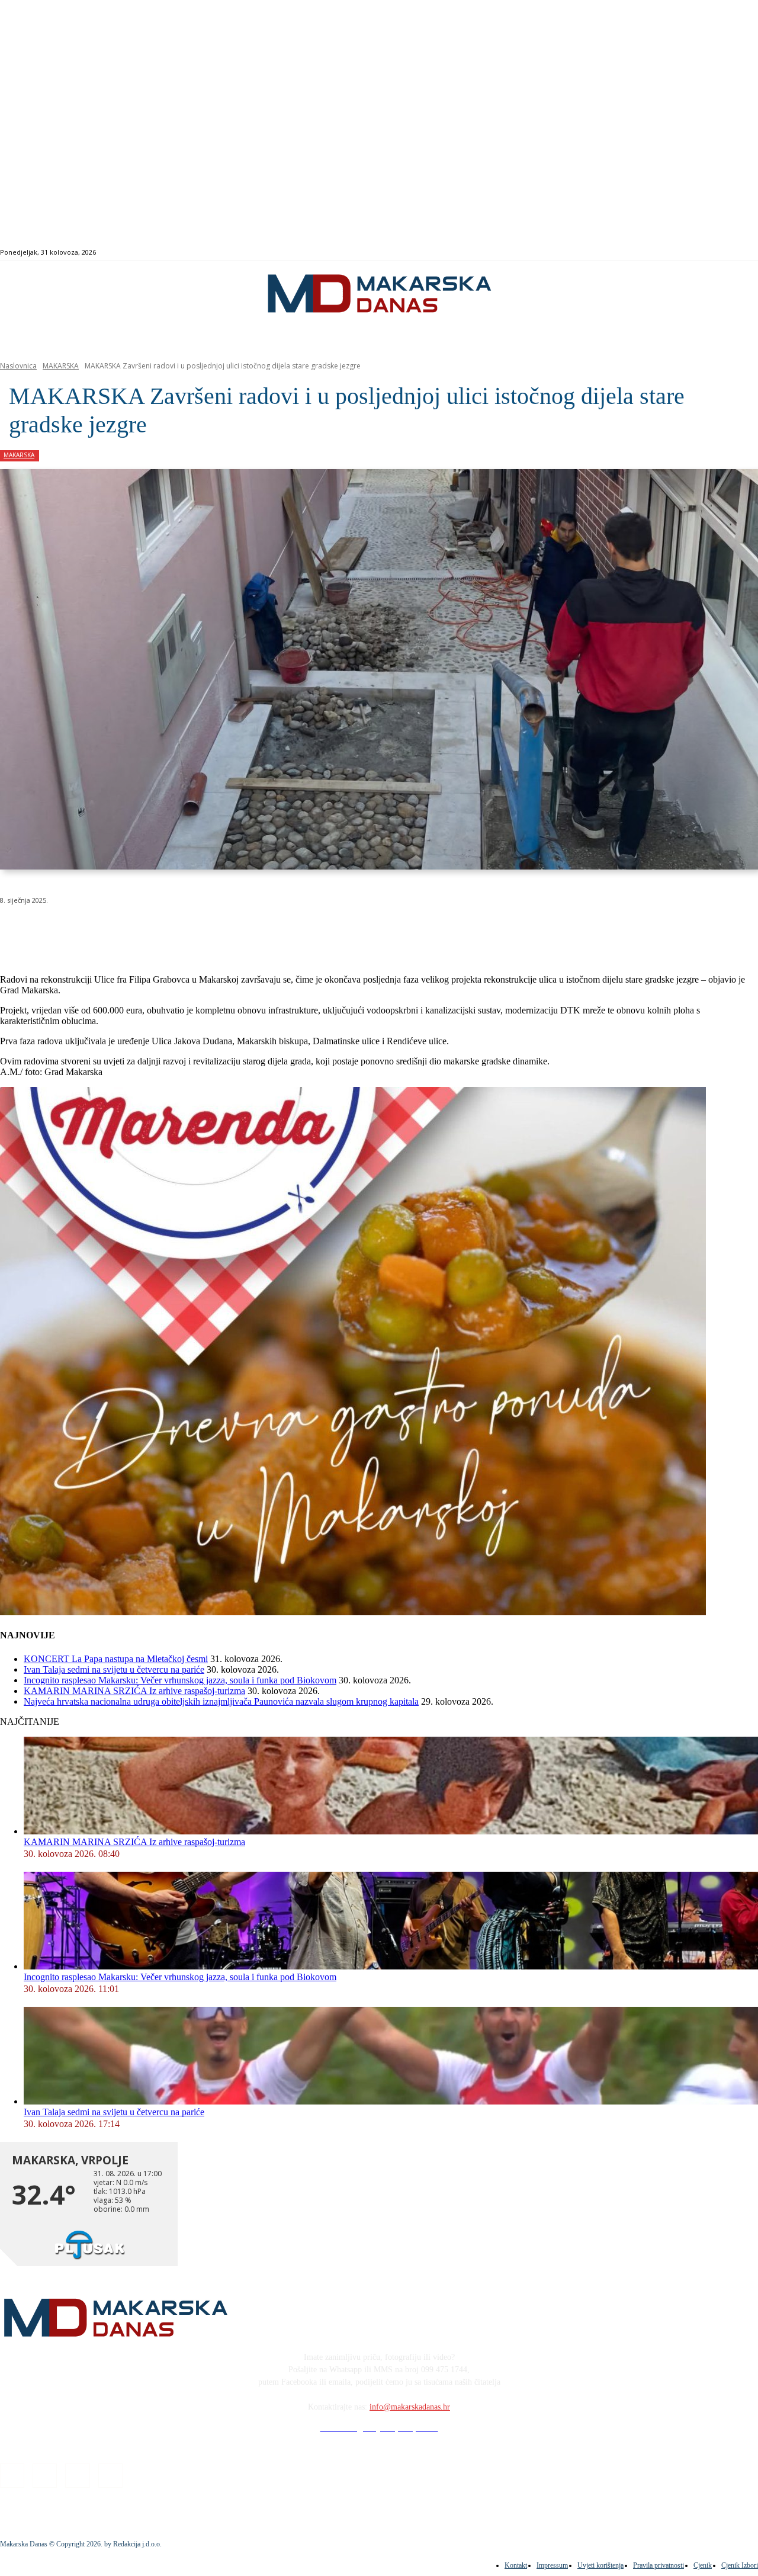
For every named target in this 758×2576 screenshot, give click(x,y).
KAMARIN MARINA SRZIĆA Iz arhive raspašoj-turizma (134, 1691)
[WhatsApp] (189, 931)
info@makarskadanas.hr (410, 2407)
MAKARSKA (61, 366)
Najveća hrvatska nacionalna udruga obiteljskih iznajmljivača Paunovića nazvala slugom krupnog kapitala (221, 1701)
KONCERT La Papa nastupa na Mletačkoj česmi (116, 1659)
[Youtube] (741, 253)
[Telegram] (274, 931)
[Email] (232, 931)
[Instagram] (713, 253)
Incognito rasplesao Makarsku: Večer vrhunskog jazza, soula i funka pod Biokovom (180, 1680)
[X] (147, 931)
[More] (317, 931)
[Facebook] (700, 253)
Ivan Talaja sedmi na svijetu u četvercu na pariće (114, 1669)
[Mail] (727, 253)
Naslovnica (18, 366)
